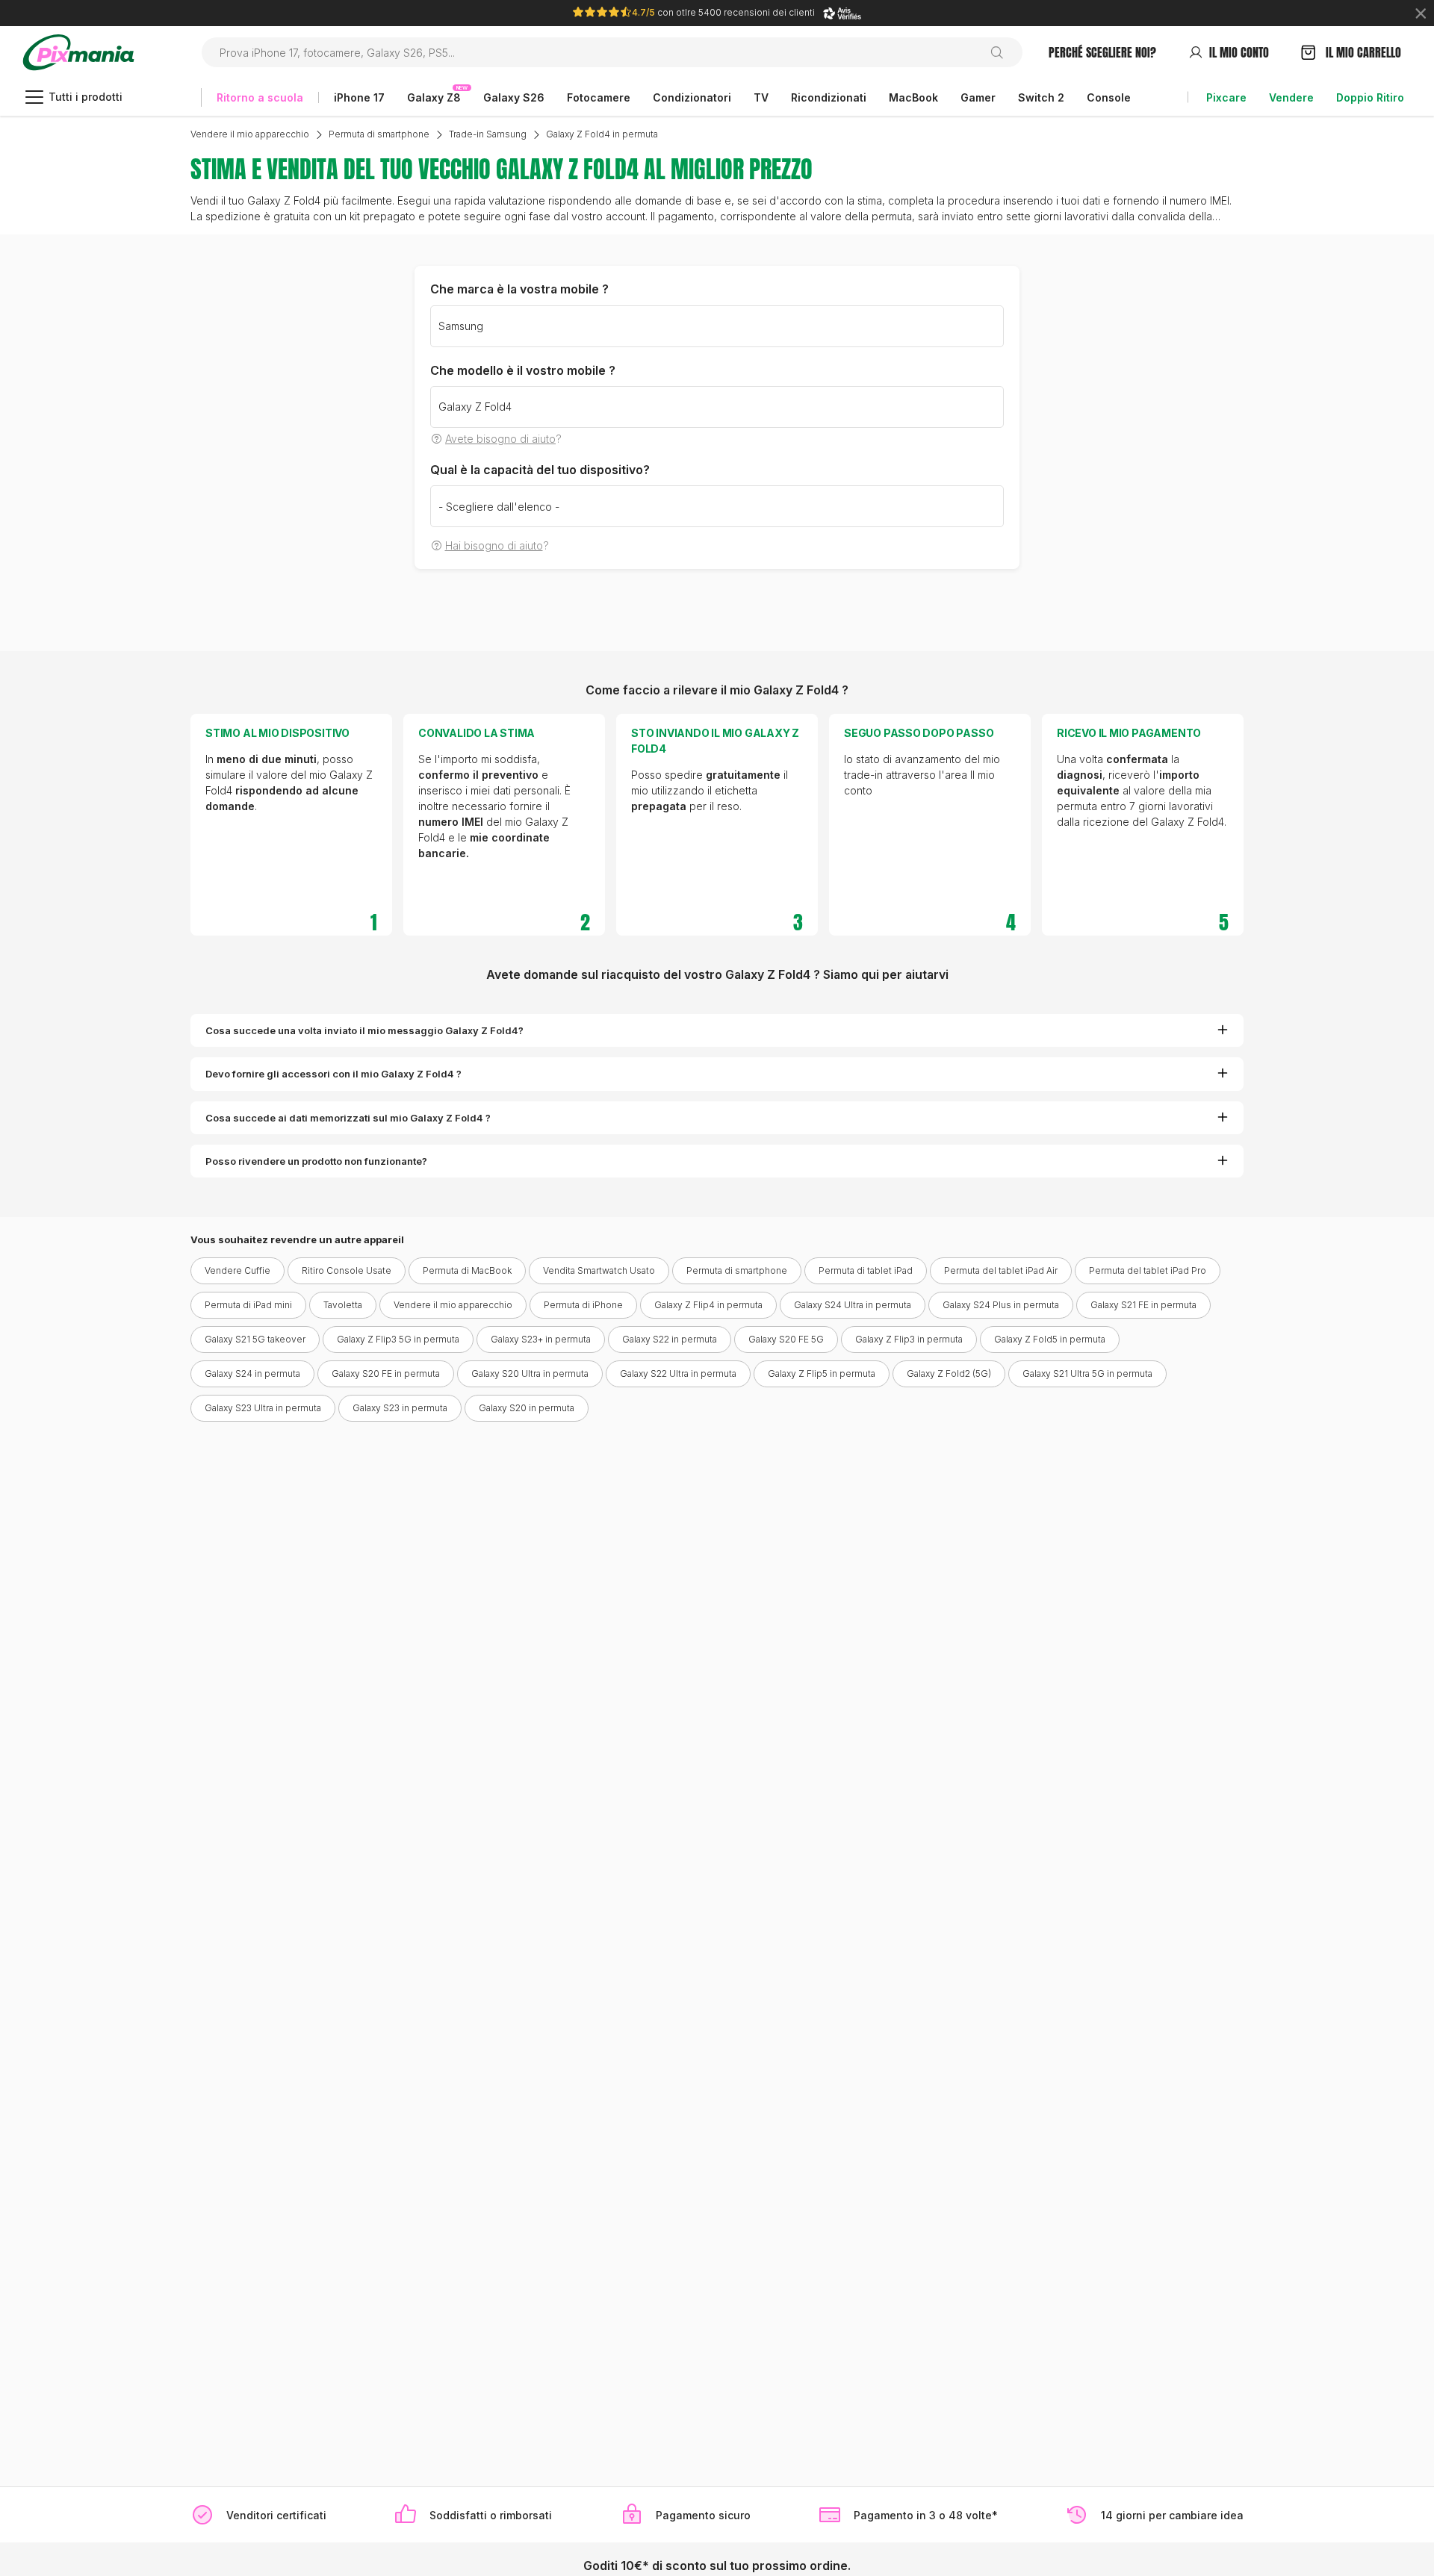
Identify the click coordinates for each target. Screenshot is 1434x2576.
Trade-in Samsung (488, 134)
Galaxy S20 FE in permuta (386, 1373)
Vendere (1291, 97)
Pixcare (1226, 97)
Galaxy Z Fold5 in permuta (1050, 1339)
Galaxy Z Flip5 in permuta (822, 1373)
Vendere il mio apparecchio (250, 134)
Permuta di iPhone (583, 1305)
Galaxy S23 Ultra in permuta (263, 1408)
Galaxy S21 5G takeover (255, 1339)
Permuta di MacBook (467, 1270)
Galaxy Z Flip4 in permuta (708, 1305)
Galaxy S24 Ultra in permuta (853, 1305)
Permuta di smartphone (379, 134)
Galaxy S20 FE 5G (786, 1339)
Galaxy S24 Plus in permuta (1001, 1305)
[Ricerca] (1003, 52)
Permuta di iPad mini (248, 1305)
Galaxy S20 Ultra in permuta (530, 1373)
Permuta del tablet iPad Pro (1148, 1270)
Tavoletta (343, 1305)
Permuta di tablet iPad (866, 1270)
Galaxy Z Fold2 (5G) (949, 1373)
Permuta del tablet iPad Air (1001, 1270)
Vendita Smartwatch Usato (599, 1270)
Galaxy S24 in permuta (252, 1373)
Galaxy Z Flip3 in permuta (909, 1339)
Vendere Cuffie (238, 1270)
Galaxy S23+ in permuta (541, 1339)
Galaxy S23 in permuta (400, 1408)
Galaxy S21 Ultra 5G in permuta (1087, 1373)
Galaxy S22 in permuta (670, 1339)
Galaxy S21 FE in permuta (1143, 1305)
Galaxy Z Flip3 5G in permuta (398, 1339)
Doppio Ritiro (1370, 97)
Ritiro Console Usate (347, 1270)
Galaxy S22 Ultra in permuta (678, 1373)
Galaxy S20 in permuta (527, 1408)
